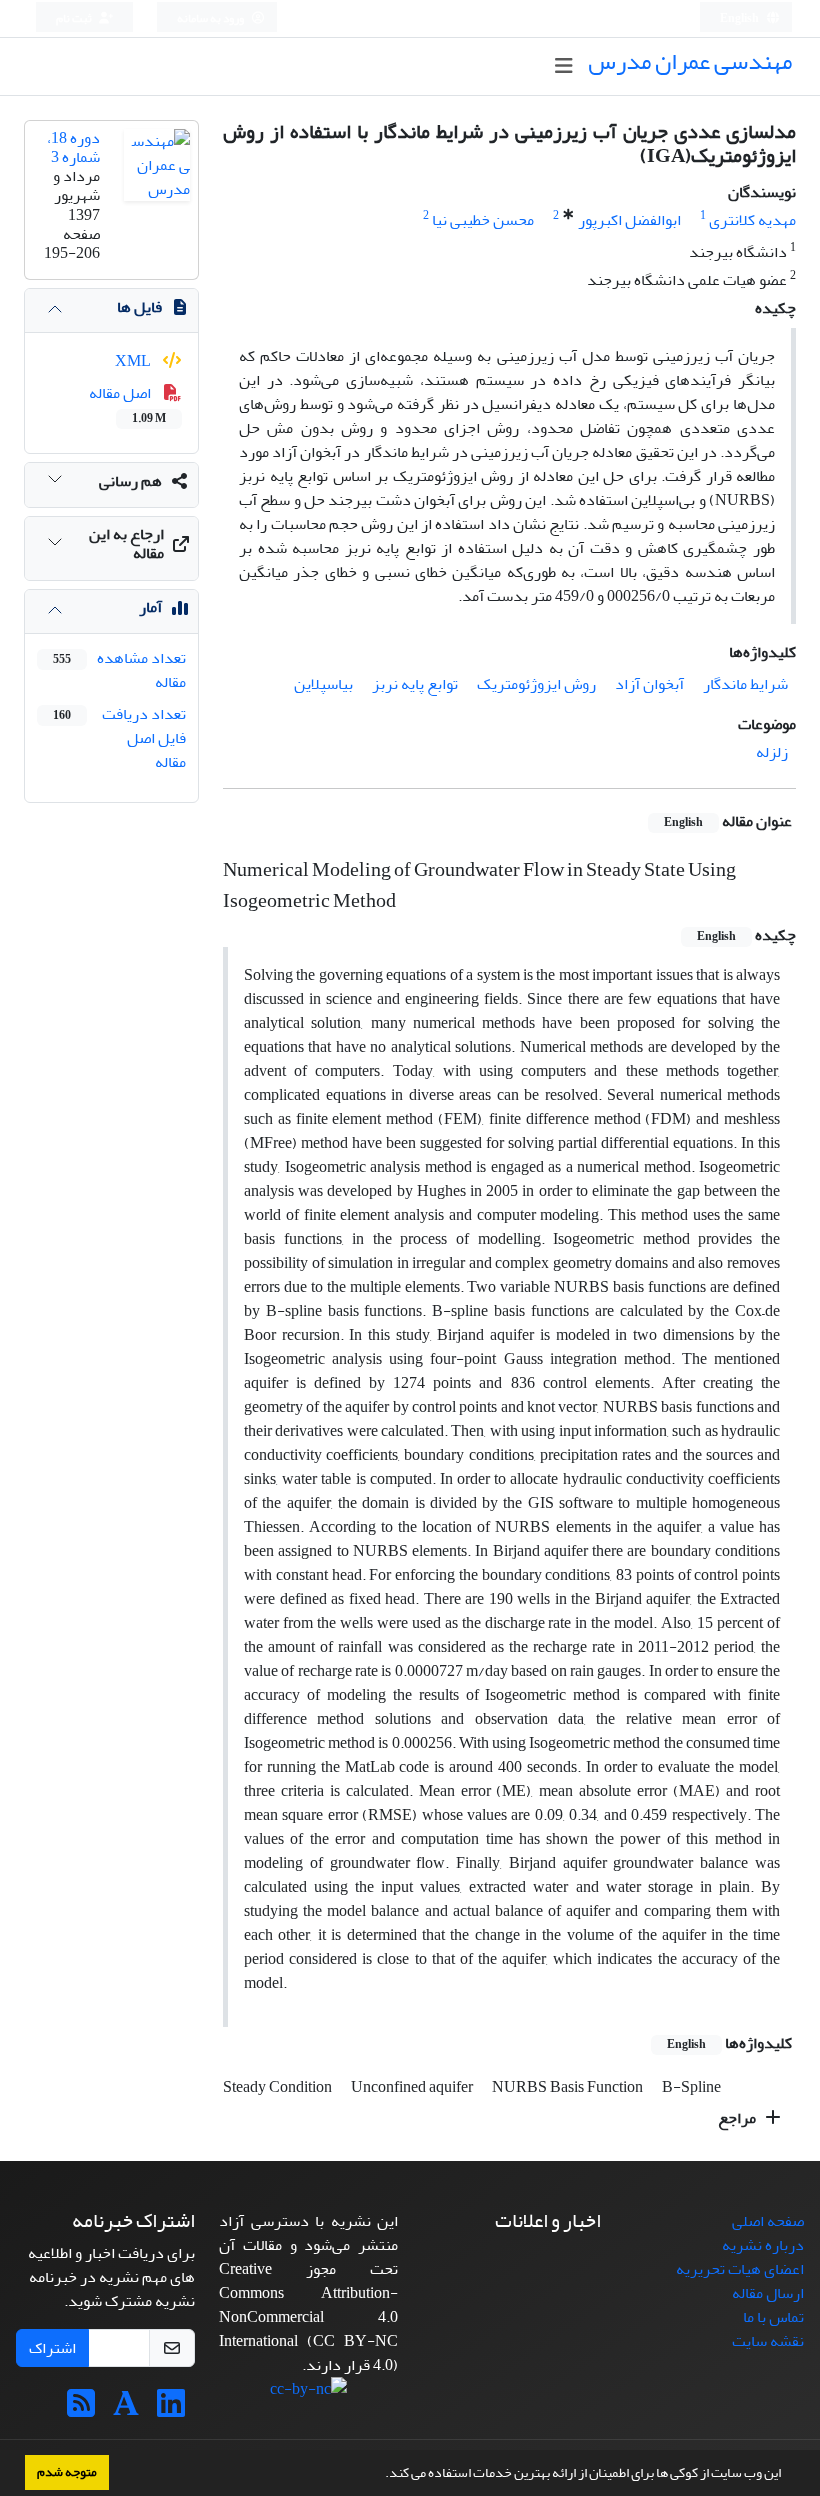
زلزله (772, 752)
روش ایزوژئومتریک (536, 684)
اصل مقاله (127, 404)
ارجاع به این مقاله (126, 543)
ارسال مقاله (768, 2293)
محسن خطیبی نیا (483, 220)
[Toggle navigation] (563, 66)
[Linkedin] (171, 2410)
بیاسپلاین (323, 684)
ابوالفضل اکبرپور (629, 220)
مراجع (738, 2118)
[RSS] (81, 2410)
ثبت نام (75, 18)
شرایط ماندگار (745, 684)
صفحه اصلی (768, 2221)
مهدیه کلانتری (752, 220)
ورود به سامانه (211, 18)
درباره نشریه (763, 2245)
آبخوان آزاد (649, 684)
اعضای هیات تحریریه (740, 2269)
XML (134, 361)
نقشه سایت (768, 2341)
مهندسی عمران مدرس (690, 61)
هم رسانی (130, 481)
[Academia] (126, 2410)
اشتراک (52, 2348)
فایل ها (139, 307)
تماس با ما (773, 2317)
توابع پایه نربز (415, 684)
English (740, 18)
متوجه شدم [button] (67, 2472)
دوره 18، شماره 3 (73, 147)
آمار (150, 607)
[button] (380, 2475)
